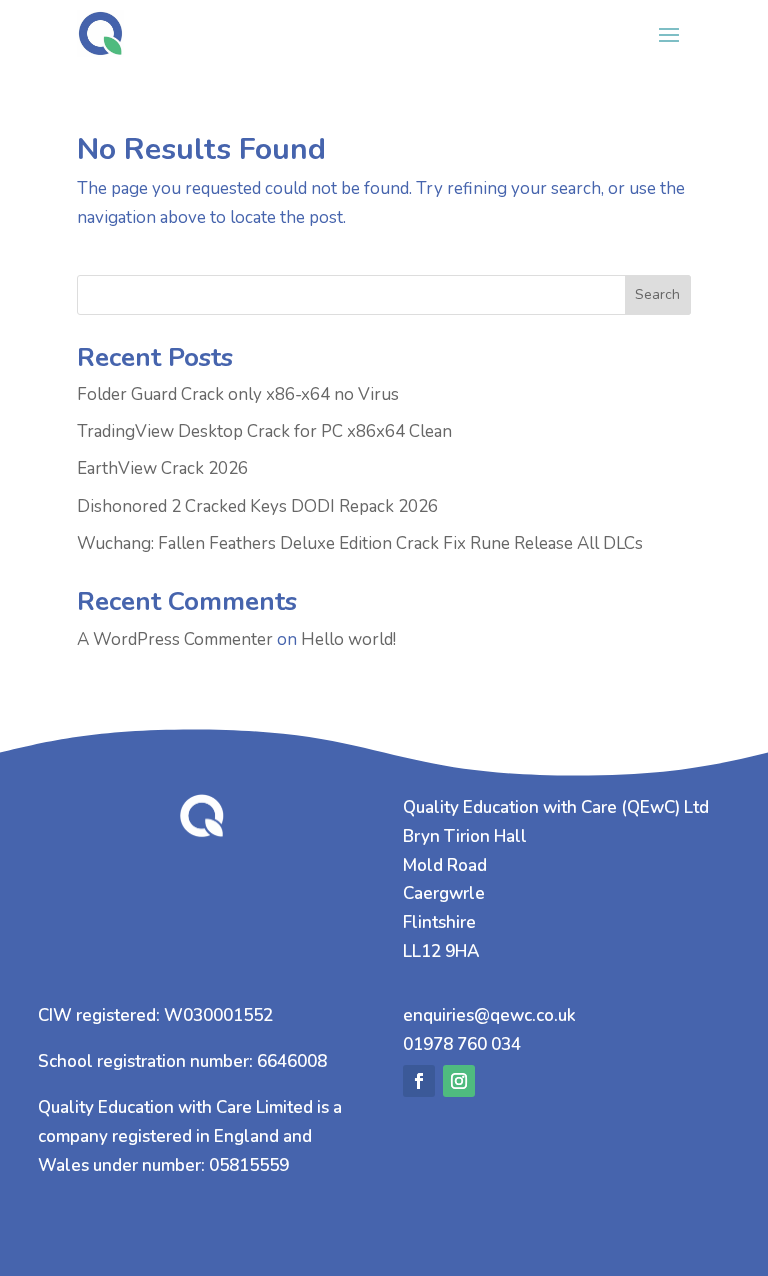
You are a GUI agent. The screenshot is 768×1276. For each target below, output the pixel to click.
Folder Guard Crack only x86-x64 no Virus (238, 394)
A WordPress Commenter (175, 639)
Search (657, 294)
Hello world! (348, 639)
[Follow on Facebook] (419, 1081)
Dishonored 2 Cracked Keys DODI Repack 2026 (257, 506)
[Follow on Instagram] (459, 1081)
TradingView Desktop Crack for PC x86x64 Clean (264, 431)
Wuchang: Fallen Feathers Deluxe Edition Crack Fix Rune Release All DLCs (360, 543)
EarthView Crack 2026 (162, 468)
